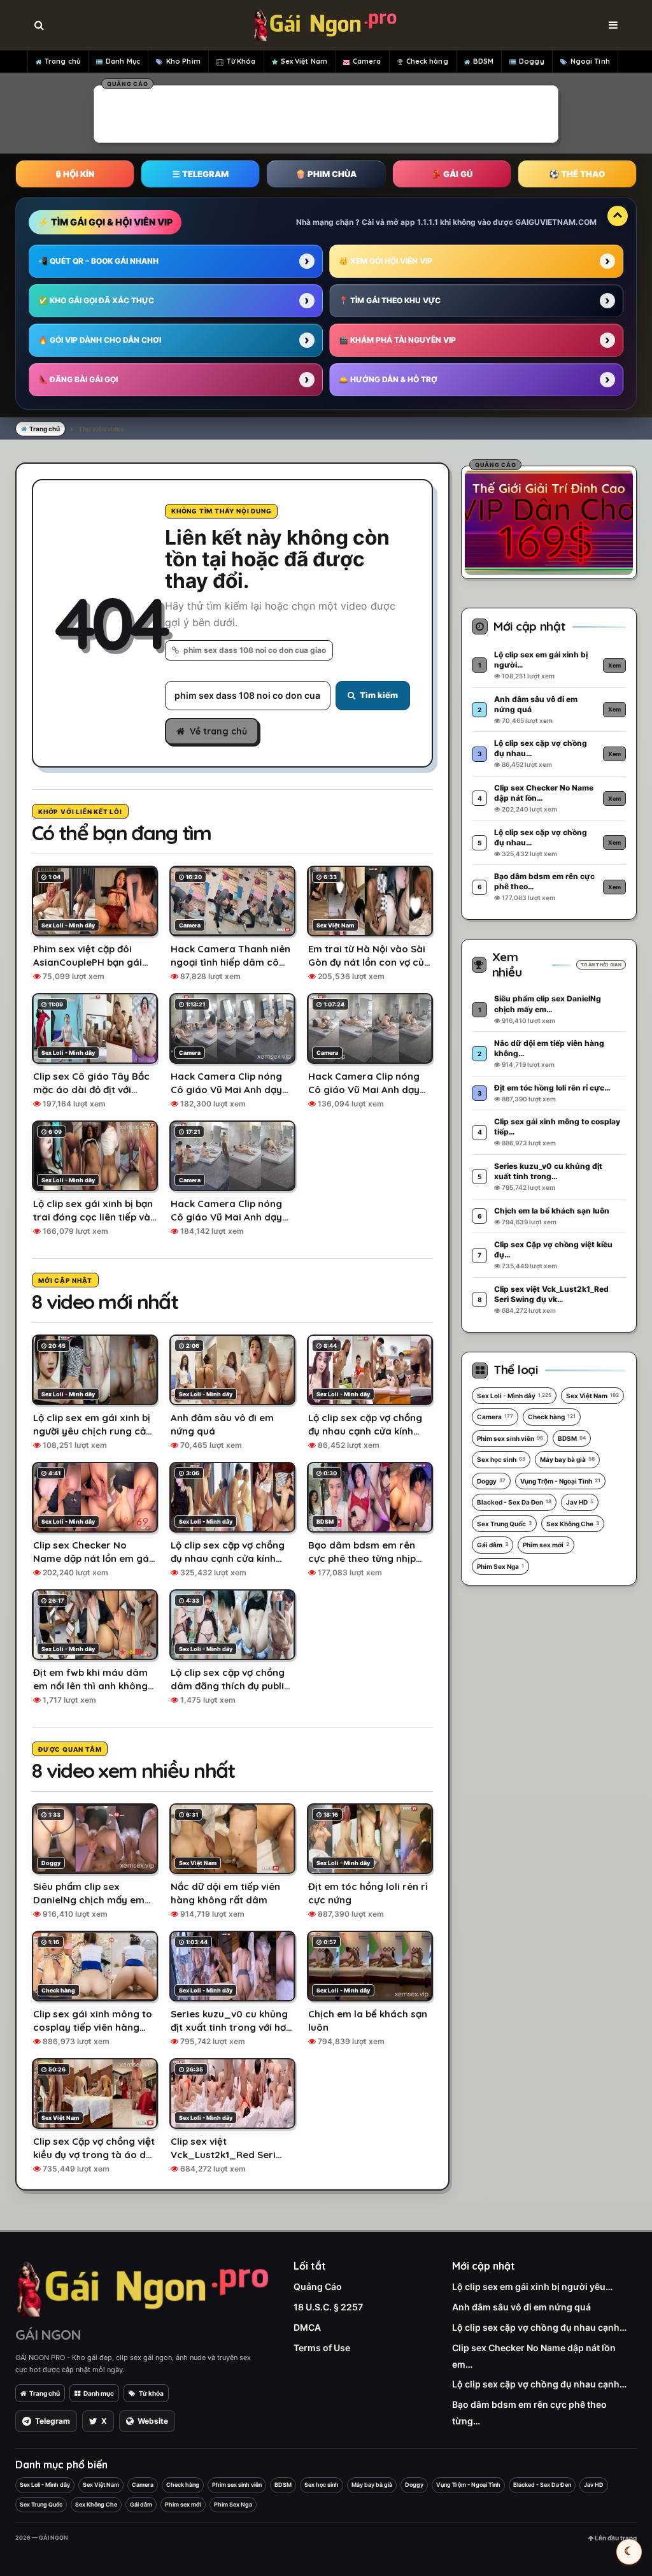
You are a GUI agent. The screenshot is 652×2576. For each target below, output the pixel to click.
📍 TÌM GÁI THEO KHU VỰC (390, 300)
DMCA (307, 2327)
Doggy (532, 61)
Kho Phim (183, 61)
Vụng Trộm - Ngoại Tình (560, 1481)
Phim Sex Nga (500, 1566)
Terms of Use (322, 2348)
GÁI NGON (48, 2335)
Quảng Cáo (318, 2286)
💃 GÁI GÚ (452, 174)
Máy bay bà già (567, 1459)
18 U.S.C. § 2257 (328, 2307)
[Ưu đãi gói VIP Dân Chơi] (549, 520)
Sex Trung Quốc (504, 1524)
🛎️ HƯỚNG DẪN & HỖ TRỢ (388, 379)
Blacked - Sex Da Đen (514, 1502)
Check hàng (427, 61)
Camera (367, 61)
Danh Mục (123, 61)
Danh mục (99, 2393)
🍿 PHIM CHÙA (326, 174)
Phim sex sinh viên (510, 1438)
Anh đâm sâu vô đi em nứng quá (521, 2307)
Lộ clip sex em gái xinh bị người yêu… (532, 2286)
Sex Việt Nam (304, 61)
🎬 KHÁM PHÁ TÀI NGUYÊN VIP (397, 340)
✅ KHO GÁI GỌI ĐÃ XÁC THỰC (96, 300)
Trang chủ (62, 61)
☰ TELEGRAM (201, 174)
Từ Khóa (241, 61)
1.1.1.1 (428, 222)
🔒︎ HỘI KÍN (75, 174)
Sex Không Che (573, 1524)
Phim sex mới (546, 1545)
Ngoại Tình (590, 61)
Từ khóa (151, 2393)
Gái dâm (493, 1545)
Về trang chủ (218, 731)
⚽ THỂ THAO (577, 174)
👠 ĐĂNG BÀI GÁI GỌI (78, 379)
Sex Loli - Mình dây (514, 1396)
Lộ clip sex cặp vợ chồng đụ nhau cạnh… (539, 2327)
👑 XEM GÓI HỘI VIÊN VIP (386, 261)
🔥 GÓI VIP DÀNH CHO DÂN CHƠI (100, 340)
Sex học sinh (501, 1459)
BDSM (483, 61)
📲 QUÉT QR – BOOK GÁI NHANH (98, 261)
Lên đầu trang (615, 2538)
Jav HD (580, 1502)
